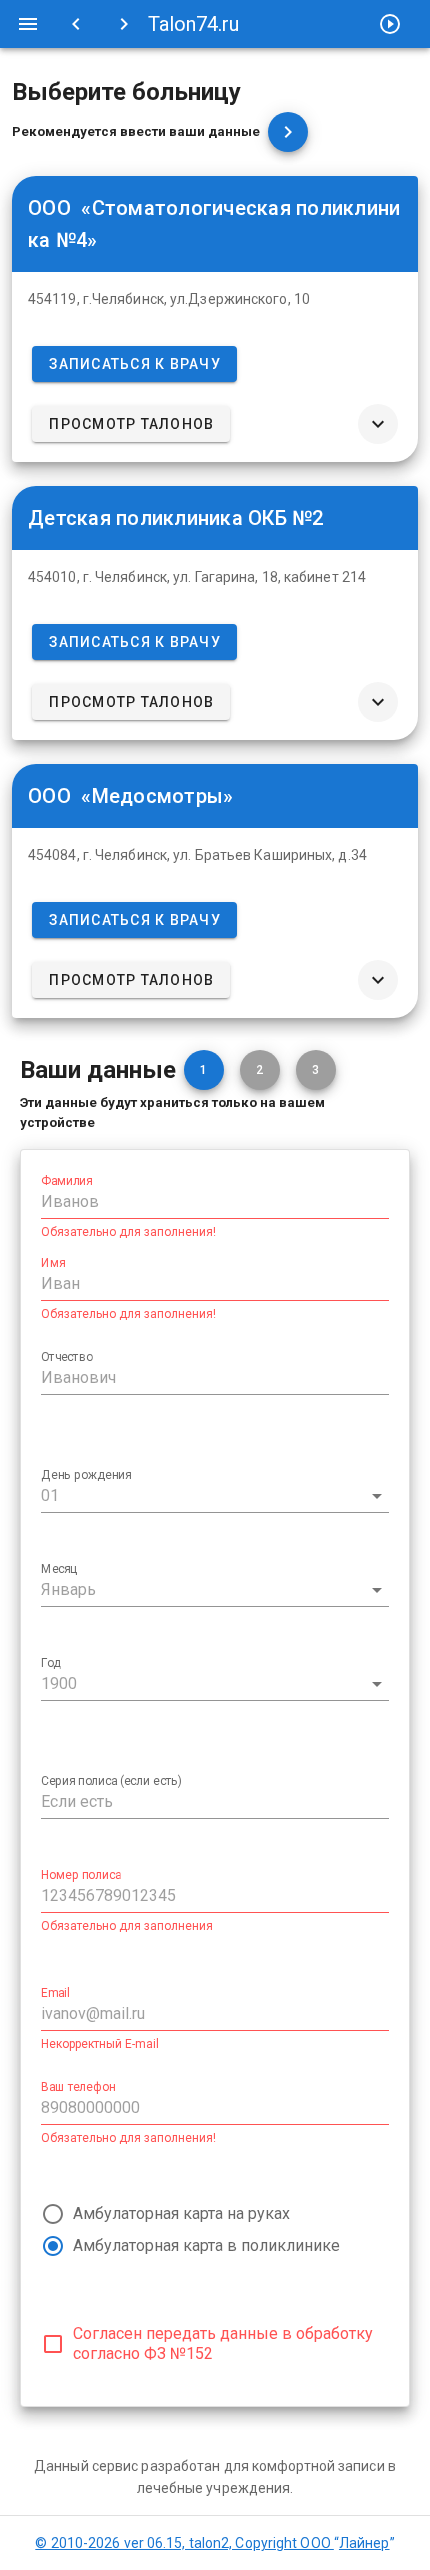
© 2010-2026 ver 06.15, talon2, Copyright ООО (212, 2543)
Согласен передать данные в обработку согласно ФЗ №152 (223, 2343)
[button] (28, 24)
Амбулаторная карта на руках (181, 2213)
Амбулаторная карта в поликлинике (206, 2245)
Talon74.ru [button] (193, 24)
